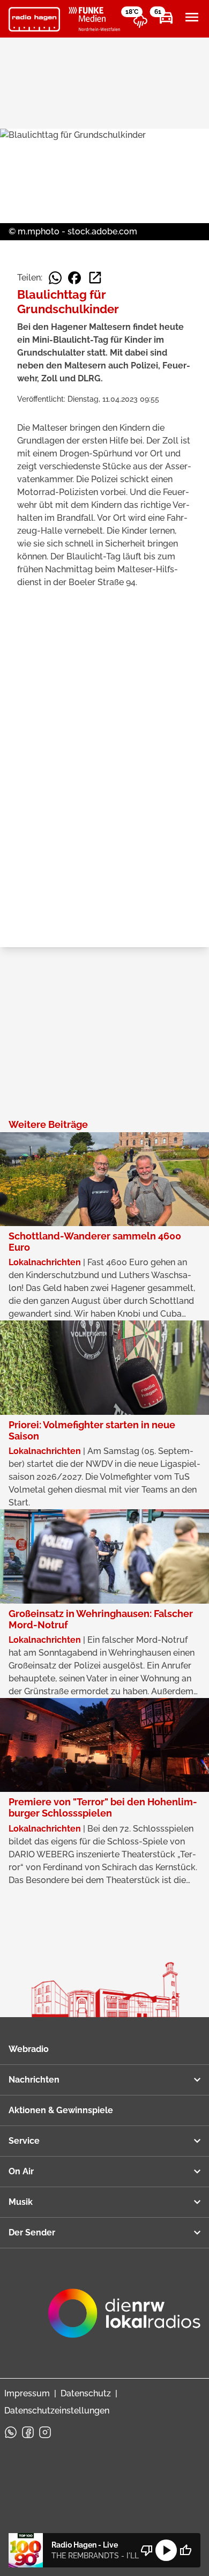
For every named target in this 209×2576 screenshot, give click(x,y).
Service (24, 2141)
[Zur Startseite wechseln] (34, 19)
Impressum (27, 2393)
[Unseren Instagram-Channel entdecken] (45, 2432)
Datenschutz (86, 2393)
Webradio (29, 2049)
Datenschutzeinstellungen (57, 2411)
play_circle (166, 2550)
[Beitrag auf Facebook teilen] (74, 278)
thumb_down (147, 2550)
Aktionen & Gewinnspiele (61, 2110)
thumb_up (185, 2550)
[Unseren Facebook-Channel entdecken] (28, 2432)
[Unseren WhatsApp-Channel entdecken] (11, 2432)
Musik (21, 2202)
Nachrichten (34, 2080)
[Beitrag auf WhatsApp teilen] (55, 278)
